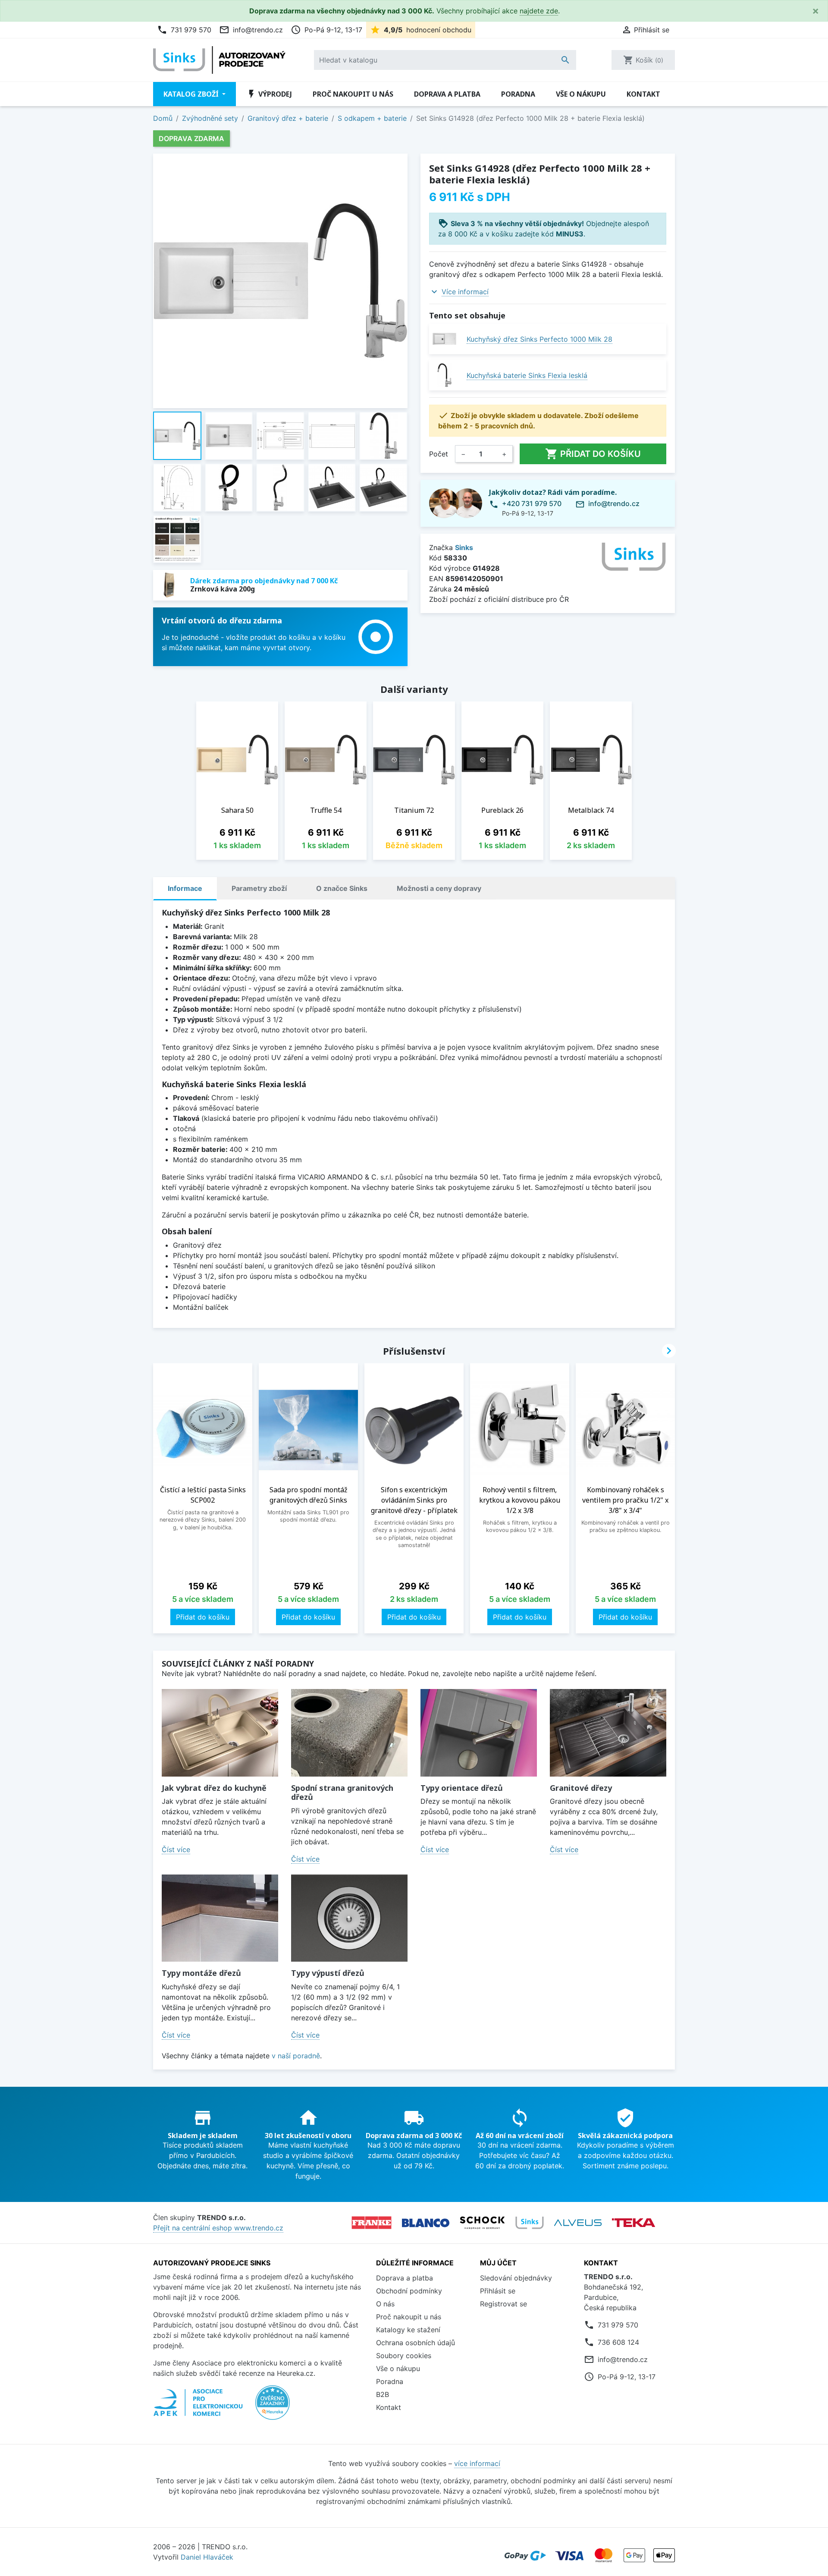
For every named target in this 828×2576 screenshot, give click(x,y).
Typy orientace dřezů (462, 1788)
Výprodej (269, 94)
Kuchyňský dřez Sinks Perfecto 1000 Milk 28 (539, 339)
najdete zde (539, 11)
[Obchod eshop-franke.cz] (372, 2223)
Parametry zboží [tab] (259, 888)
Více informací (465, 292)
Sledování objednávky (516, 2278)
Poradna (518, 94)
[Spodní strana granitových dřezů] (349, 1733)
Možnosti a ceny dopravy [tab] (439, 888)
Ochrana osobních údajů (416, 2343)
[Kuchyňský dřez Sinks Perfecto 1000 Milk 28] (444, 339)
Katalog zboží (192, 94)
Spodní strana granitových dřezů (342, 1793)
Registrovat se (503, 2304)
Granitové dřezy (581, 1788)
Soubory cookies (404, 2356)
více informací (477, 2463)
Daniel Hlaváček (207, 2557)
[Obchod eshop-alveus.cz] (578, 2223)
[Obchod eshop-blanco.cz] (426, 2223)
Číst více (176, 1849)
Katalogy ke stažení (408, 2330)
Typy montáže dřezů (201, 1973)
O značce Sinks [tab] (342, 888)
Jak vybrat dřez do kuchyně (214, 1788)
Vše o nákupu (581, 94)
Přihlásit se (498, 2291)
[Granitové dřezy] (608, 1733)
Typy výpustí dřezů (328, 1973)
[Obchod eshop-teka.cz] (634, 2223)
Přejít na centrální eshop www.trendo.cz (218, 2228)
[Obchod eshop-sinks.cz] (530, 2223)
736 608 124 (618, 2342)
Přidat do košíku (593, 454)
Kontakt (643, 94)
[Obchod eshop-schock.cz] (482, 2223)
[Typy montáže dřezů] (220, 1918)
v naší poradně (296, 2056)
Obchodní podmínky (409, 2291)
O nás (385, 2304)
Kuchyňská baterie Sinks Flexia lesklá (527, 375)
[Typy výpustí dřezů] (349, 1918)
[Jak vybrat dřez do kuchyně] (220, 1733)
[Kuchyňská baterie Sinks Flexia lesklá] (444, 375)
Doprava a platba (447, 94)
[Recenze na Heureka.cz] (273, 2407)
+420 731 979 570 (532, 503)
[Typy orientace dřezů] (479, 1733)
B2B (383, 2394)
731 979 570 (184, 30)
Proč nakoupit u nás (353, 94)
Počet (439, 454)
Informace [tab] (185, 888)
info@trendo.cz (251, 30)
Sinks (464, 547)
